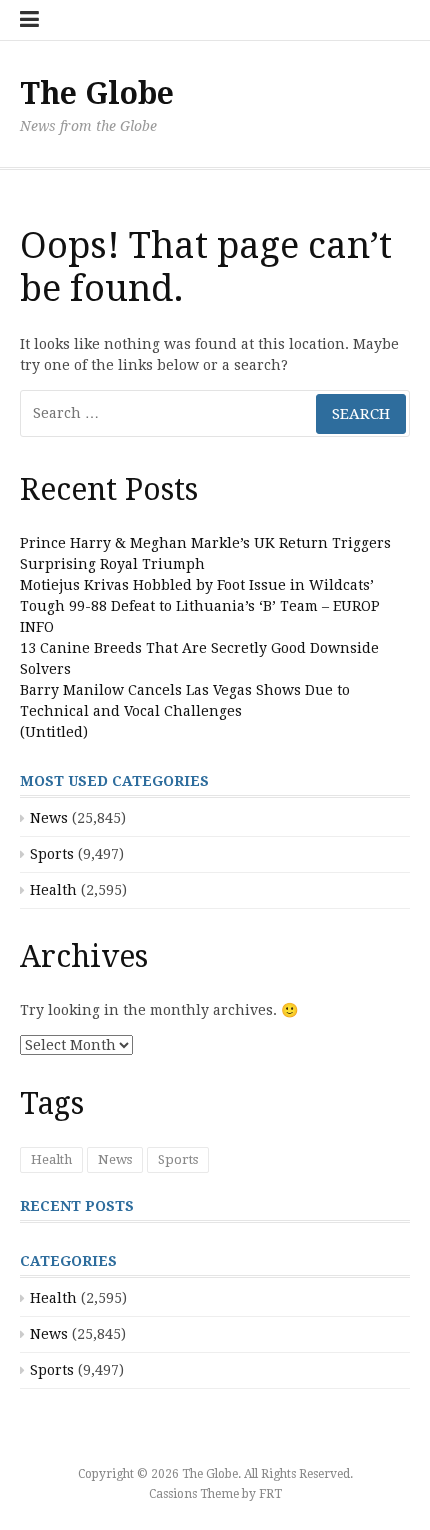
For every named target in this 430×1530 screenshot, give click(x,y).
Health (53, 890)
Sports (52, 854)
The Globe (97, 93)
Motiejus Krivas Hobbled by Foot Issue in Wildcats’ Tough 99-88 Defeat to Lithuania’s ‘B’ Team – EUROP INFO (200, 606)
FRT (270, 1494)
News (49, 818)
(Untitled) (54, 732)
